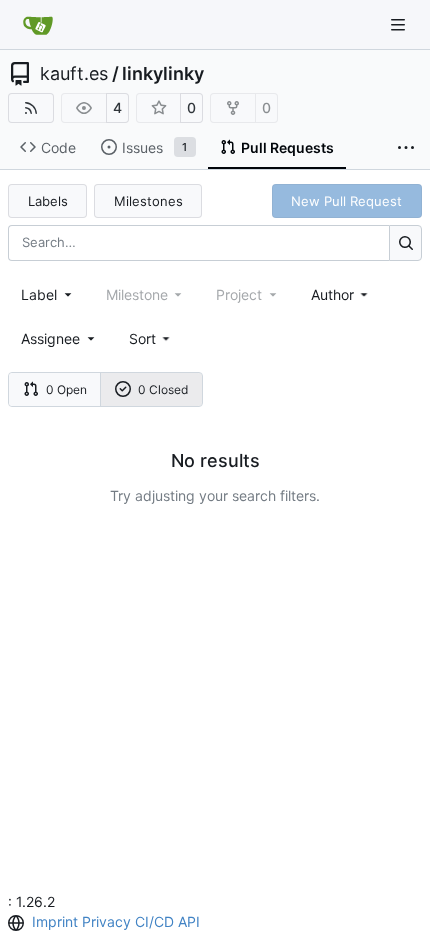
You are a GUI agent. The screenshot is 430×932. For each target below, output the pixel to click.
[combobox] (48, 294)
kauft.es (74, 74)
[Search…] (405, 242)
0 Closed (163, 389)
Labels (48, 201)
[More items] (406, 148)
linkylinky (163, 74)
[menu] (151, 338)
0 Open (66, 389)
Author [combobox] (332, 294)
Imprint (55, 921)
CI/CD (154, 921)
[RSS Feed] (31, 108)
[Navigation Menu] (400, 24)
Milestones (148, 201)
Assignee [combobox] (50, 338)
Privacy (106, 921)
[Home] (38, 25)
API (189, 921)
